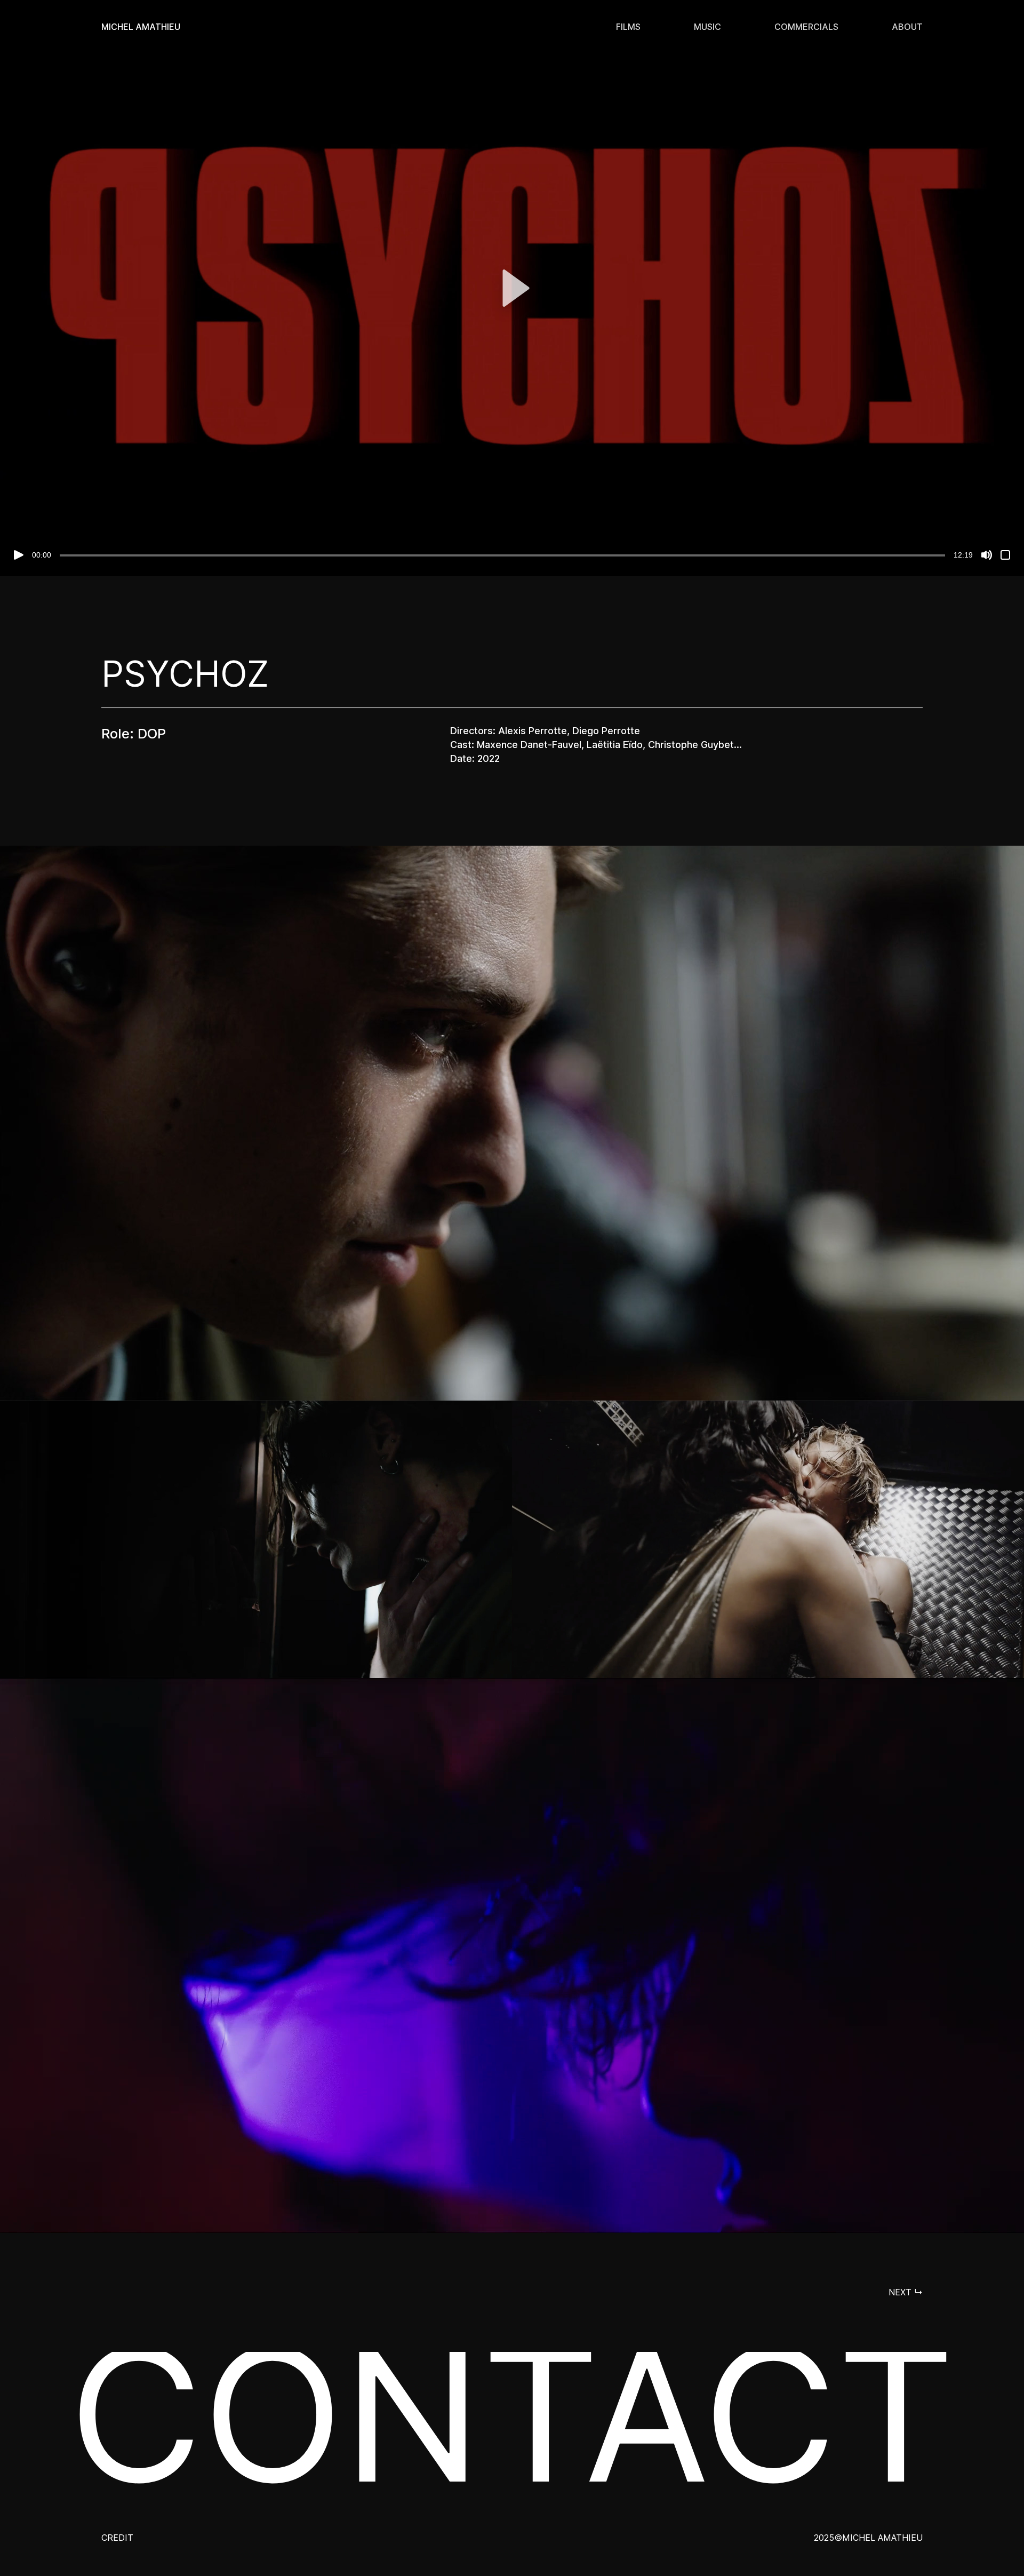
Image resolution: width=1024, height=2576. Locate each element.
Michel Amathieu (141, 27)
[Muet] (987, 555)
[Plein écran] (1005, 555)
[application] (512, 288)
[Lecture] (19, 555)
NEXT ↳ (906, 2292)
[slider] (502, 555)
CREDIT (117, 2538)
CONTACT (512, 2414)
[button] (512, 288)
